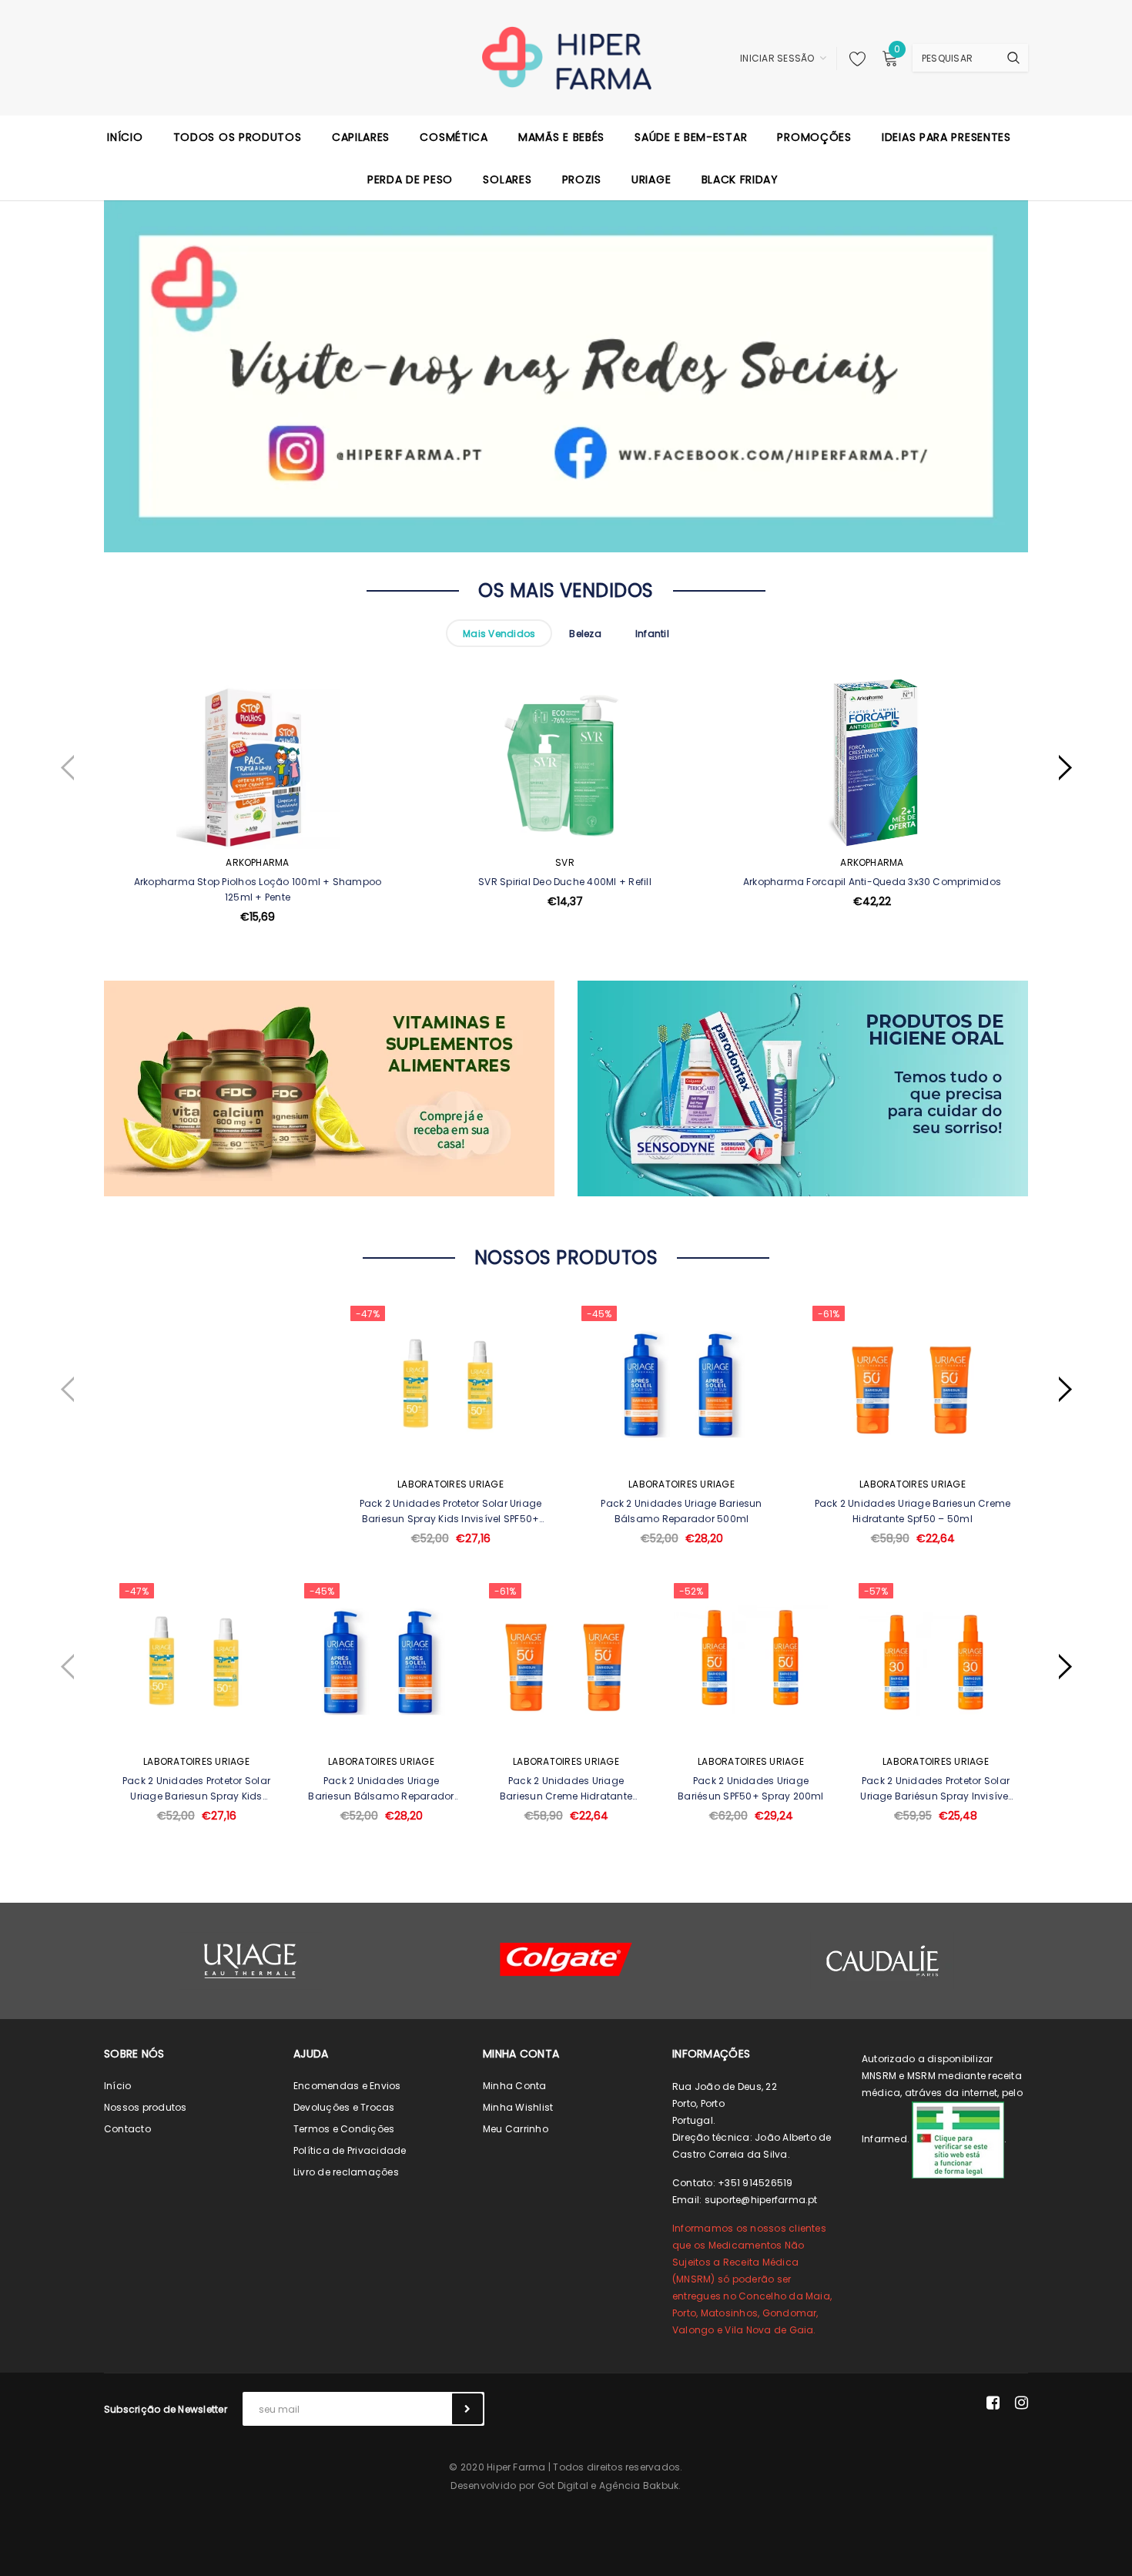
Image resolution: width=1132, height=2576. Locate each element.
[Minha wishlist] (853, 59)
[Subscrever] (467, 2409)
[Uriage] (250, 1961)
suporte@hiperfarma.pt (761, 2200)
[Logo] (566, 57)
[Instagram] (1021, 2403)
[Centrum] (566, 1959)
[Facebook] (993, 2403)
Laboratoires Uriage (450, 1484)
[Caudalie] (882, 1961)
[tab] (499, 633)
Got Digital (563, 2485)
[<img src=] (958, 2139)
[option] (258, 838)
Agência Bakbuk (639, 2485)
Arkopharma (257, 862)
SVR (565, 862)
